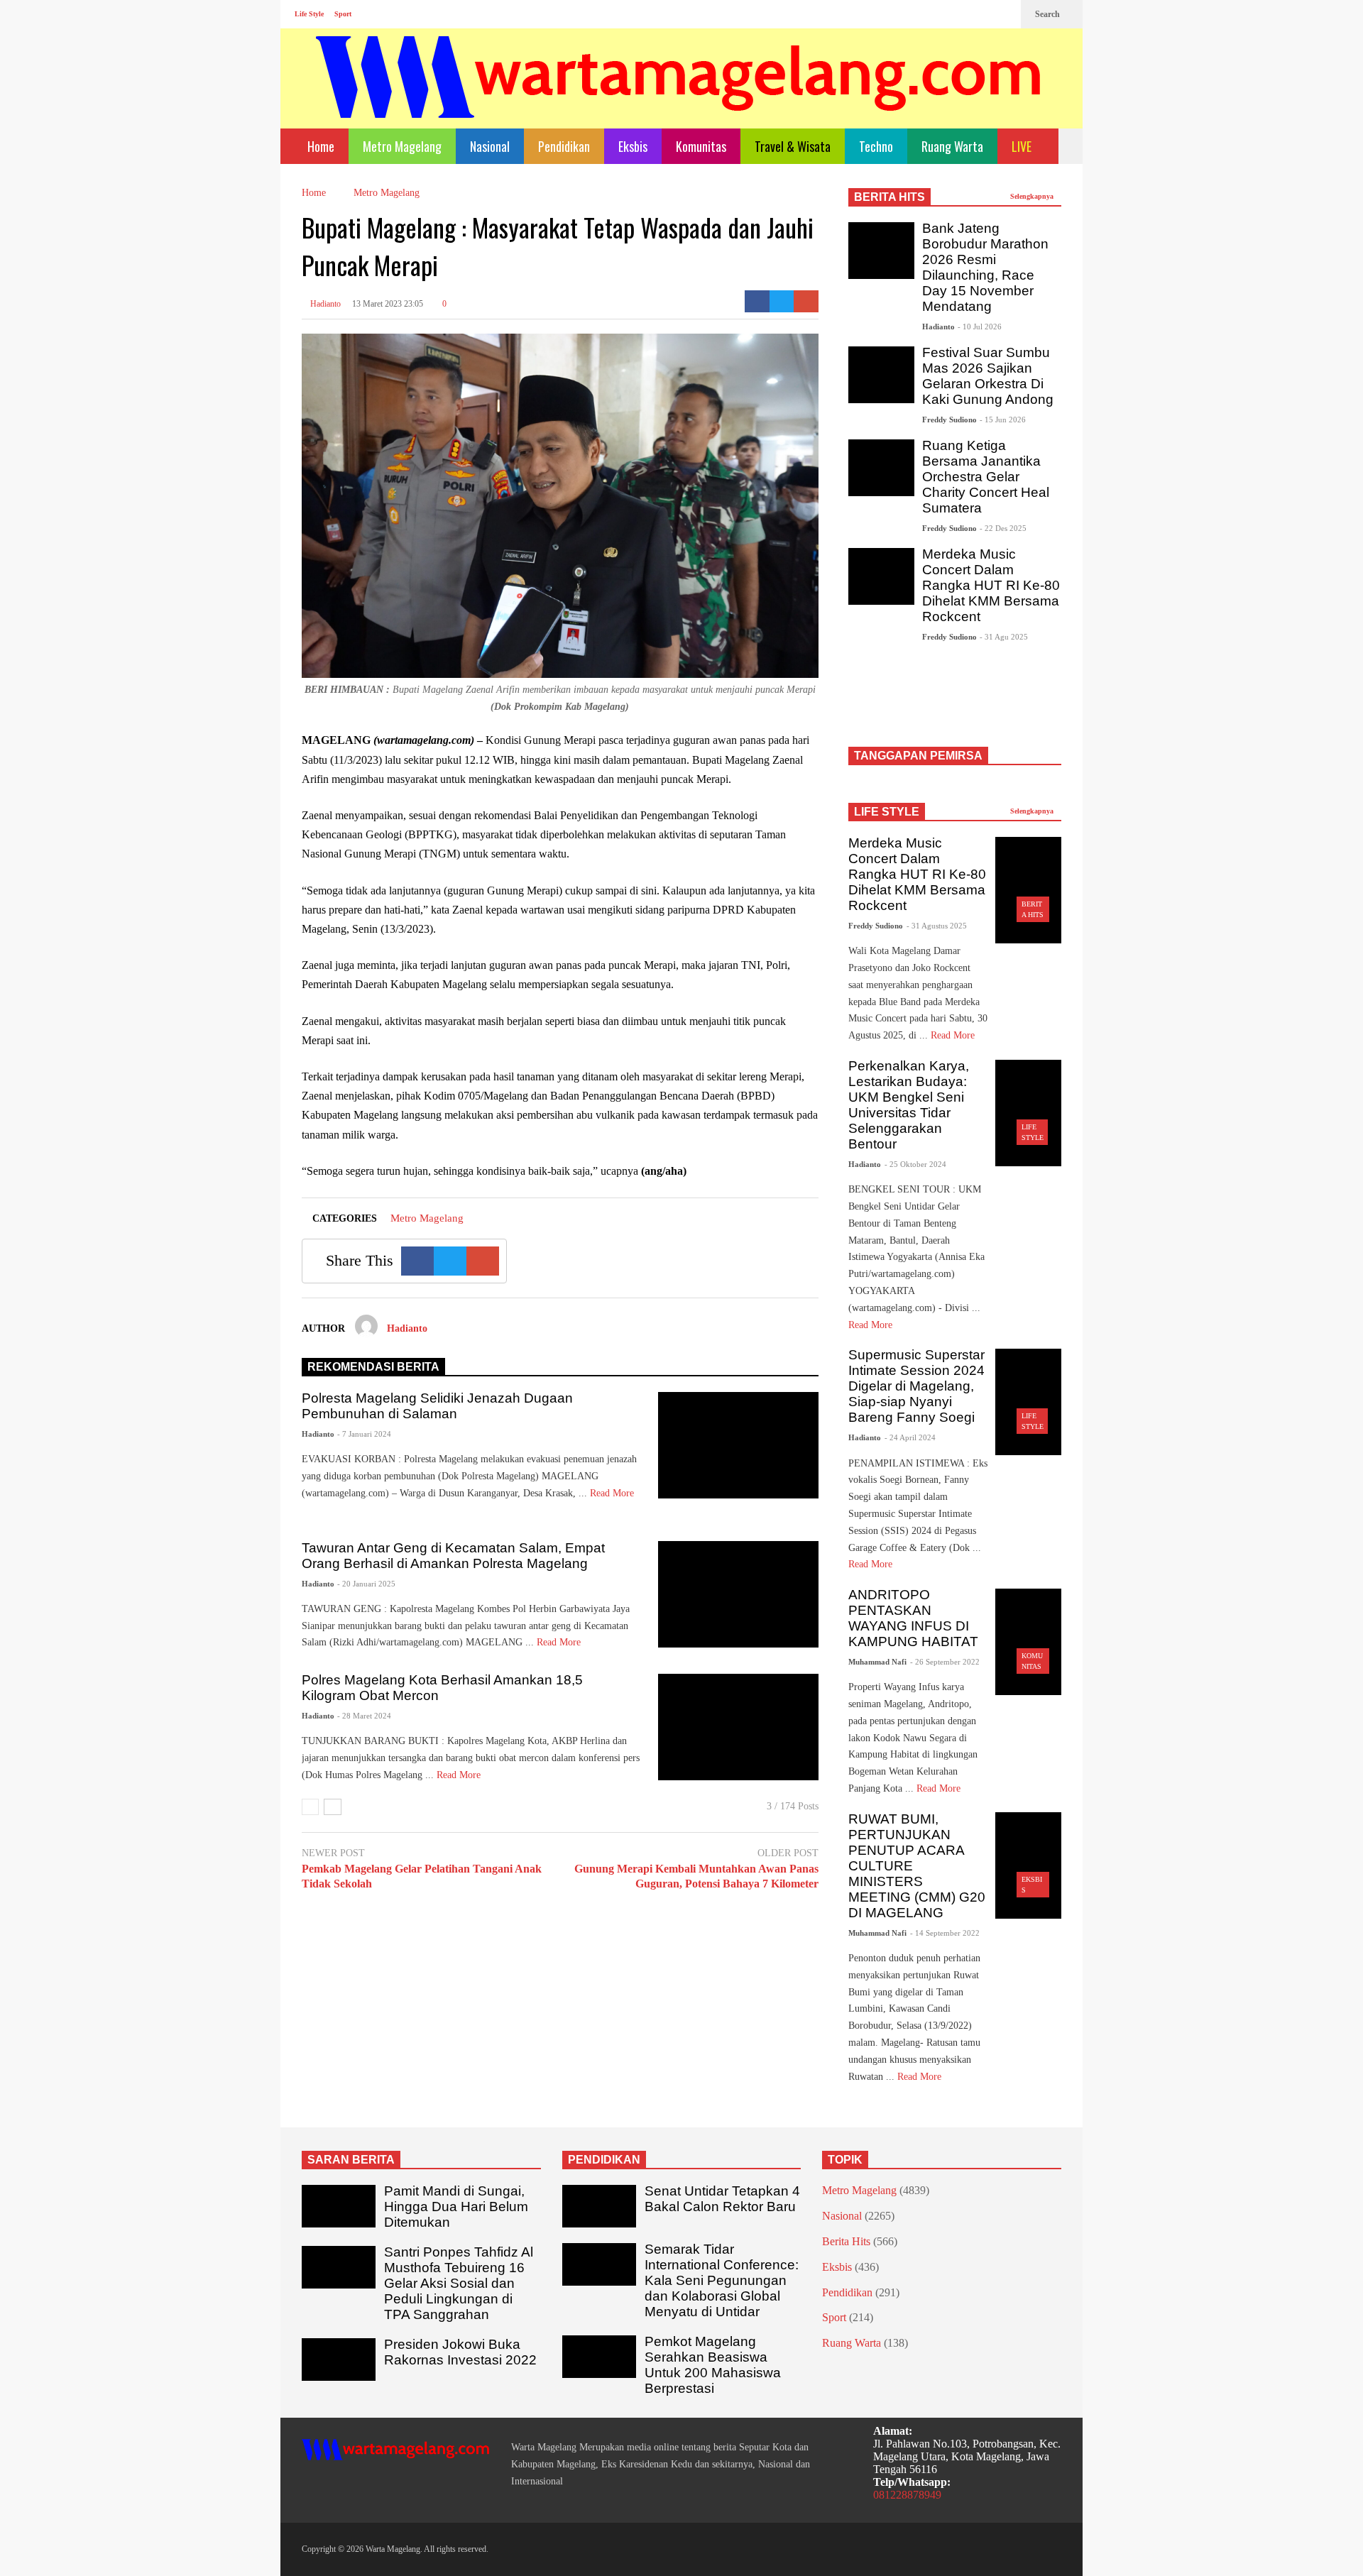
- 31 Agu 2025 (1004, 637)
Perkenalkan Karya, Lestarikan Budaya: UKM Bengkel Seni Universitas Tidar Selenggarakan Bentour (909, 1105)
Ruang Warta (952, 146)
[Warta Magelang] (679, 96)
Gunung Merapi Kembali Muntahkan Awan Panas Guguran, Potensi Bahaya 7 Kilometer (696, 1876)
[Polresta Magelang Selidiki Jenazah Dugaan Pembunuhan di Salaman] (738, 1445)
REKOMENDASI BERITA (373, 1367)
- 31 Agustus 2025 (937, 926)
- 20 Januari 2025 (366, 1584)
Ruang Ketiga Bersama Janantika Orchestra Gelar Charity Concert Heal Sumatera (986, 477)
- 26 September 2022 (945, 1662)
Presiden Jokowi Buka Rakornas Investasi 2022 (460, 2352)
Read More (560, 1642)
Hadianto (324, 304)
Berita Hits (846, 2241)
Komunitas (701, 146)
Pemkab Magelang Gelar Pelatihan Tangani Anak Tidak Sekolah (422, 1876)
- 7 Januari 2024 (364, 1434)
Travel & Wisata (793, 146)
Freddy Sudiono (949, 420)
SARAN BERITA (351, 2160)
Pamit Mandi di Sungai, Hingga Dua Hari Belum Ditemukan (456, 2207)
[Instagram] (980, 14)
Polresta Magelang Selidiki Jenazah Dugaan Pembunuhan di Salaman (437, 1406)
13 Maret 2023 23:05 (388, 304)
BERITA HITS (889, 197)
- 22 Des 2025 (1003, 528)
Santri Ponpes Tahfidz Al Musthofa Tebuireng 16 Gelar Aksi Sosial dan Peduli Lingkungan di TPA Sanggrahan (459, 2283)
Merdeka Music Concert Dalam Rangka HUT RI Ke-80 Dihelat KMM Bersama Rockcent (991, 585)
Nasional (490, 146)
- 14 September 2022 (945, 1933)
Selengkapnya (1033, 196)
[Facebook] (958, 14)
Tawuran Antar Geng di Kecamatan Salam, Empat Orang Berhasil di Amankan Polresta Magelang (453, 1556)
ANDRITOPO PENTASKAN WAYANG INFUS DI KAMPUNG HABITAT (913, 1618)
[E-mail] (806, 301)
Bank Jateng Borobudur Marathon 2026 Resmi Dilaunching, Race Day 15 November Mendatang (985, 267)
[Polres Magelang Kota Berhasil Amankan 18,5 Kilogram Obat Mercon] (738, 1727)
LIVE (1023, 146)
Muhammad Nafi (877, 1662)
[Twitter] (1003, 14)
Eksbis (633, 146)
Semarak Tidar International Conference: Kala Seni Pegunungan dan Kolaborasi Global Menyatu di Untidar (722, 2280)
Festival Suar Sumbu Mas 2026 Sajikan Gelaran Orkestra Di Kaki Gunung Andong (988, 376)
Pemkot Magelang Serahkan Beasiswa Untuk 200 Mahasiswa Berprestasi (713, 2365)
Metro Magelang (402, 146)
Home (319, 146)
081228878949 (907, 2495)
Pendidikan (564, 146)
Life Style (309, 14)
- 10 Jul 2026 (980, 327)
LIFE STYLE (887, 812)
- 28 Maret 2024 (364, 1716)
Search (1049, 14)
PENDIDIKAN (604, 2160)
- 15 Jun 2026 (1003, 420)
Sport (343, 14)
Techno (876, 146)
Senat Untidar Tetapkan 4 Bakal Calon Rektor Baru (722, 2199)
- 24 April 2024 (910, 1437)
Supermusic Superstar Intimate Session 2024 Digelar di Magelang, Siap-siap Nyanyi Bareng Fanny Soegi (916, 1386)
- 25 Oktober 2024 (915, 1164)
